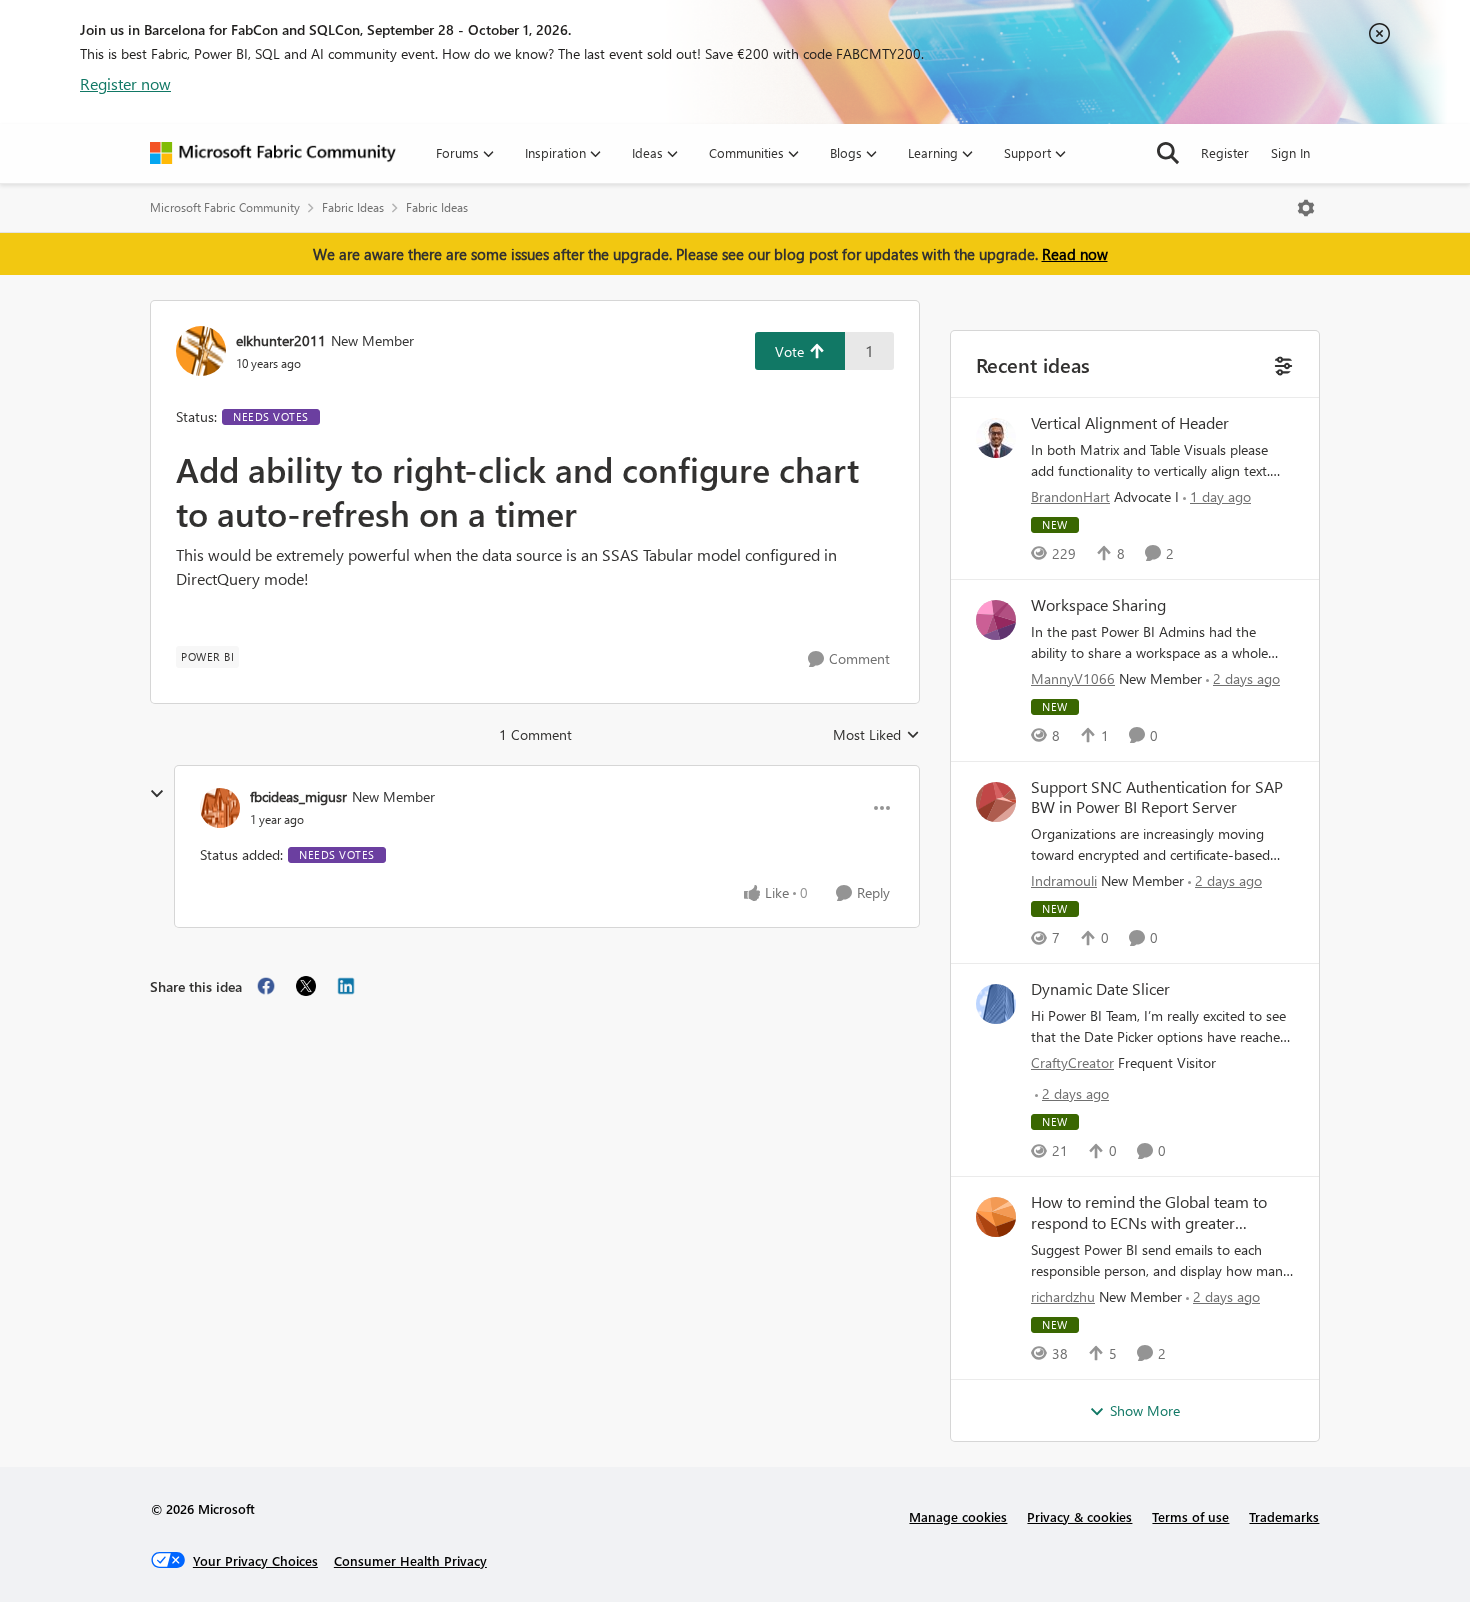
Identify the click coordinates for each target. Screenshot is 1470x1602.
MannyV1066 (1073, 678)
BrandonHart (1070, 496)
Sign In (1290, 152)
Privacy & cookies (1079, 1516)
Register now (125, 83)
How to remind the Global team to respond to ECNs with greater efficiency (1149, 1213)
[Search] (1168, 153)
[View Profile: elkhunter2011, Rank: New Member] (201, 351)
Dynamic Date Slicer (1100, 989)
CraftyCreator (1072, 1062)
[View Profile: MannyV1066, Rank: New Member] (996, 620)
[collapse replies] (157, 794)
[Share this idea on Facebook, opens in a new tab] (266, 986)
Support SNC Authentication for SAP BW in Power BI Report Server (1157, 797)
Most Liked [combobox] (876, 735)
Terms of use (1190, 1516)
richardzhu (1063, 1296)
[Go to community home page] (273, 153)
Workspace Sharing (1098, 605)
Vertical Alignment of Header (1130, 423)
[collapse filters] (1281, 363)
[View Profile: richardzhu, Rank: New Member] (996, 1217)
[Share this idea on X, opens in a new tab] (306, 986)
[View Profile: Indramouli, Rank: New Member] (996, 802)
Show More (1145, 1410)
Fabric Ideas (353, 207)
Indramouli (1064, 880)
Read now (1075, 254)
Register (1225, 152)
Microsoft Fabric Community (225, 207)
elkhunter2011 (281, 340)
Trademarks (1284, 1516)
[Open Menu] (1306, 208)
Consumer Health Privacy (410, 1560)
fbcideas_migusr (298, 796)
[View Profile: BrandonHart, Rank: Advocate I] (996, 438)
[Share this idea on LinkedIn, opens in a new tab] (346, 986)
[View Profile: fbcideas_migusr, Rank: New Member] (220, 808)
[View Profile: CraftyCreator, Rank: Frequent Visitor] (996, 1004)
